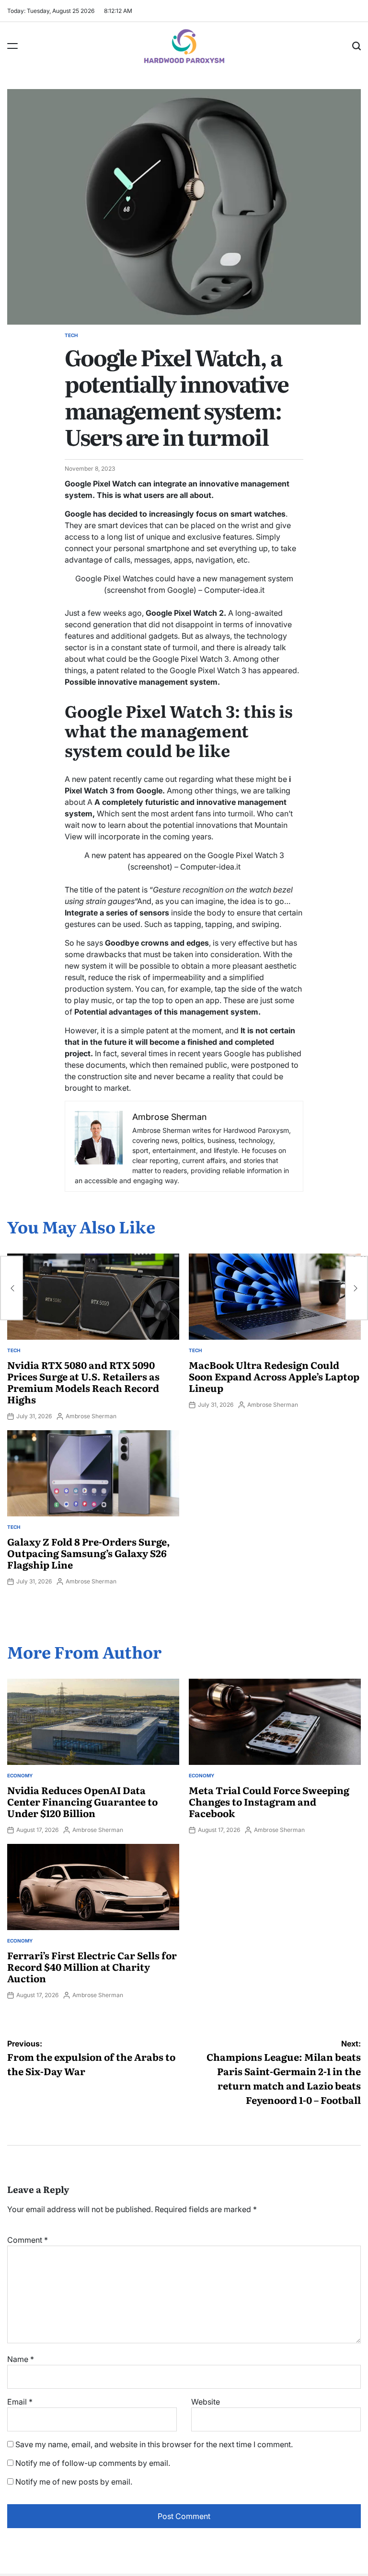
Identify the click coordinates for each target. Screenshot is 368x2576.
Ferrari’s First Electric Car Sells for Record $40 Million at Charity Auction (92, 1966)
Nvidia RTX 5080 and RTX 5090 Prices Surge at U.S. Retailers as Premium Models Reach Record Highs (83, 1382)
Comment (28, 2240)
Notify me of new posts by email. (74, 2482)
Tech (71, 335)
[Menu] (12, 46)
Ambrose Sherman (91, 1416)
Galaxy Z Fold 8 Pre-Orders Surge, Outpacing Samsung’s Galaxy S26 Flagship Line (89, 1553)
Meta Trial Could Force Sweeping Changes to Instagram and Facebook (269, 1801)
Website (206, 2402)
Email (20, 2402)
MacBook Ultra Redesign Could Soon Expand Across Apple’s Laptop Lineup (274, 1376)
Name (21, 2359)
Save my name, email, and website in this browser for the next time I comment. (154, 2444)
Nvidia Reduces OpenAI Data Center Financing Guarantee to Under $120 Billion (82, 1801)
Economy (20, 1775)
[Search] (356, 46)
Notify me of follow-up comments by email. (93, 2463)
